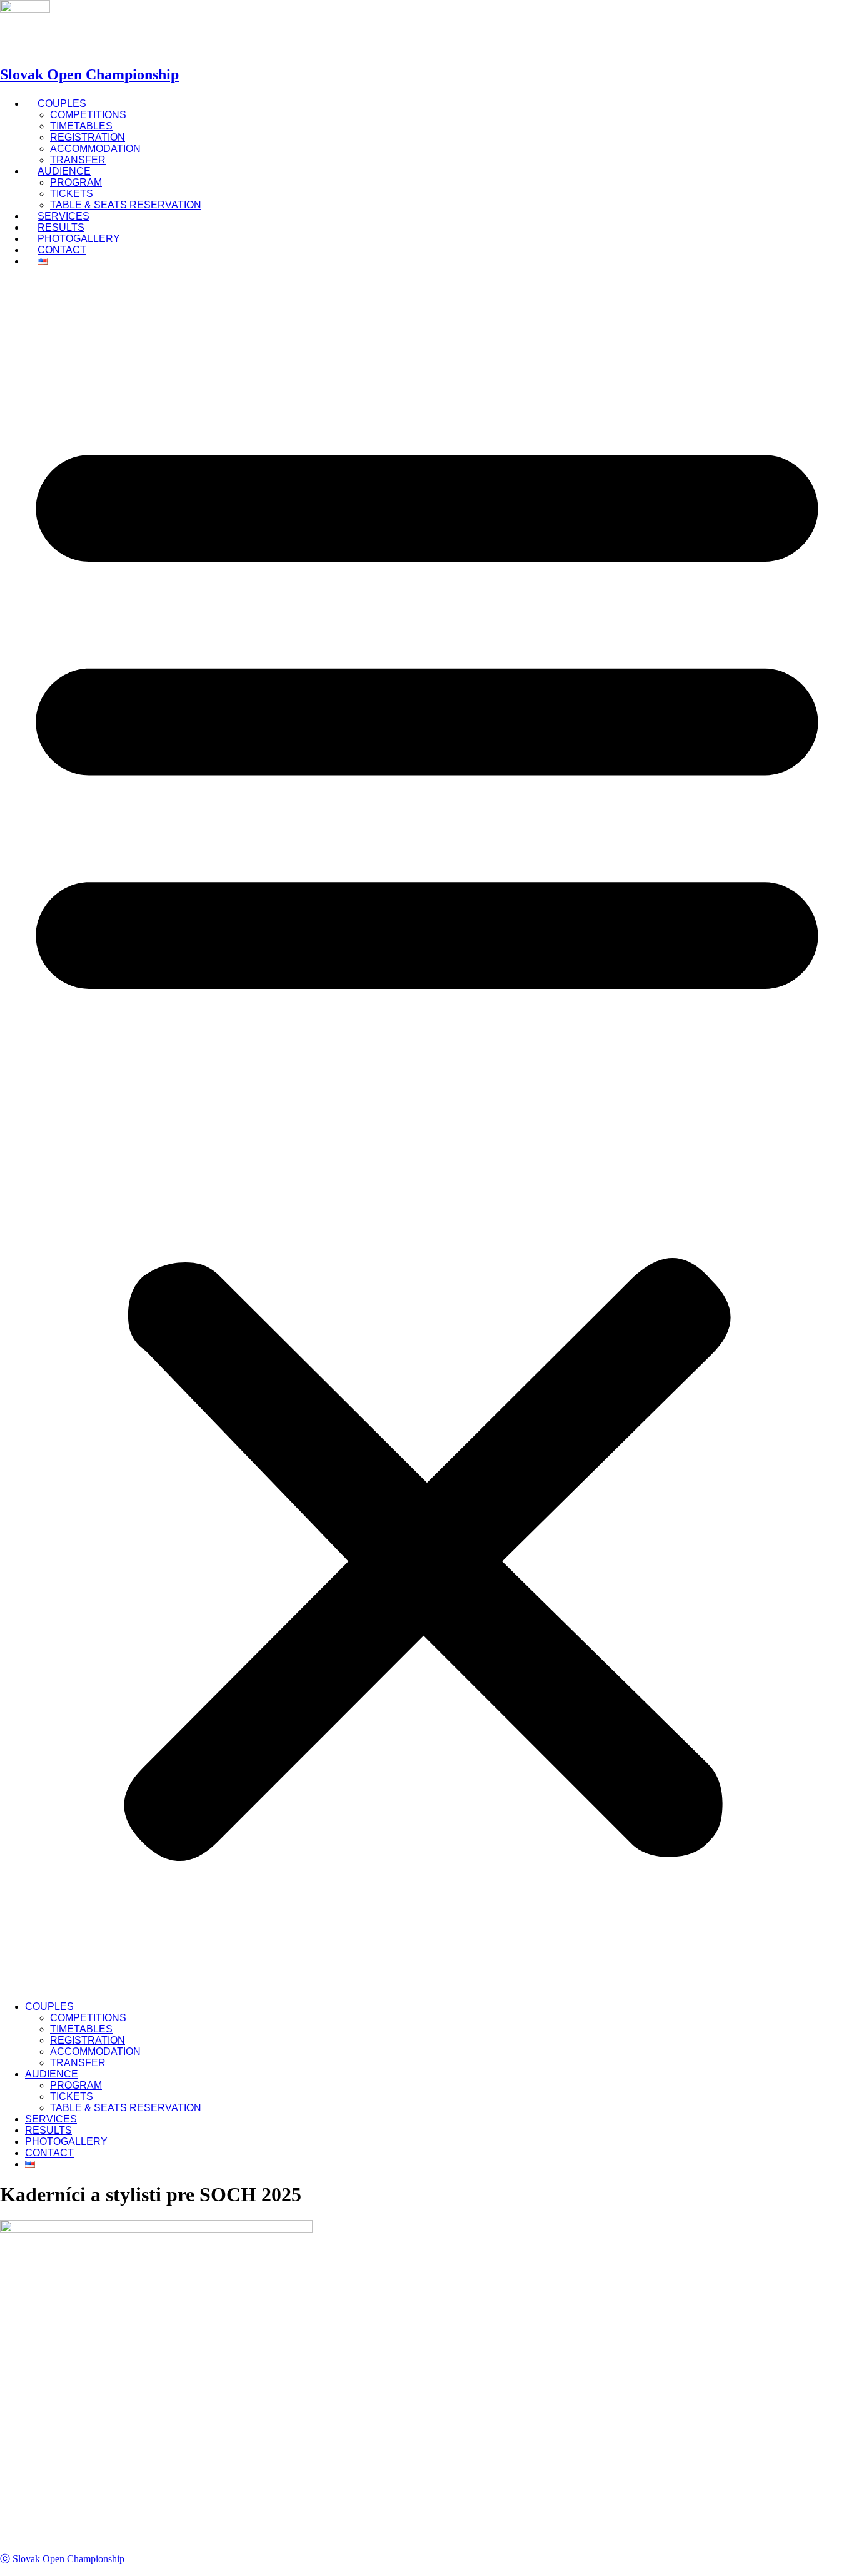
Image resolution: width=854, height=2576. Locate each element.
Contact (62, 250)
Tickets (72, 194)
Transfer (78, 2063)
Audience (64, 171)
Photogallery (66, 2142)
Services (51, 2119)
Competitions (88, 115)
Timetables (81, 126)
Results (48, 2130)
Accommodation (95, 149)
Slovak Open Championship (89, 74)
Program (76, 182)
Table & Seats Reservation (126, 205)
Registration (88, 137)
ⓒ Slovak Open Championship (62, 2559)
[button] (427, 1134)
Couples (62, 104)
